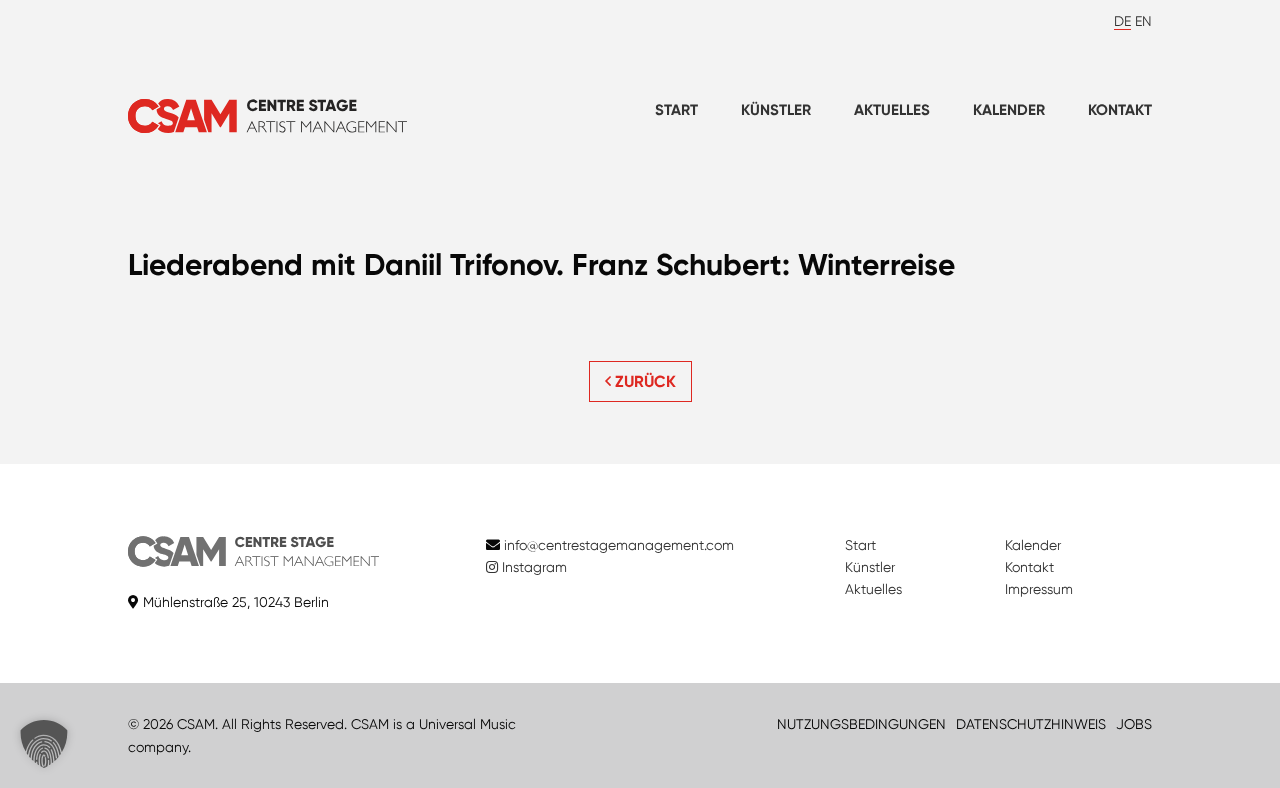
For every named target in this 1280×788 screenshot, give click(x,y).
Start (676, 110)
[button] (44, 744)
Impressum (1039, 589)
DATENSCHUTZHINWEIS (1031, 724)
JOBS (1134, 724)
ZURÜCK (643, 381)
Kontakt (1120, 110)
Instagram (532, 567)
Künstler (776, 110)
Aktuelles (892, 110)
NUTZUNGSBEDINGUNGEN (861, 724)
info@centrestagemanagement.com (619, 545)
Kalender (1009, 110)
